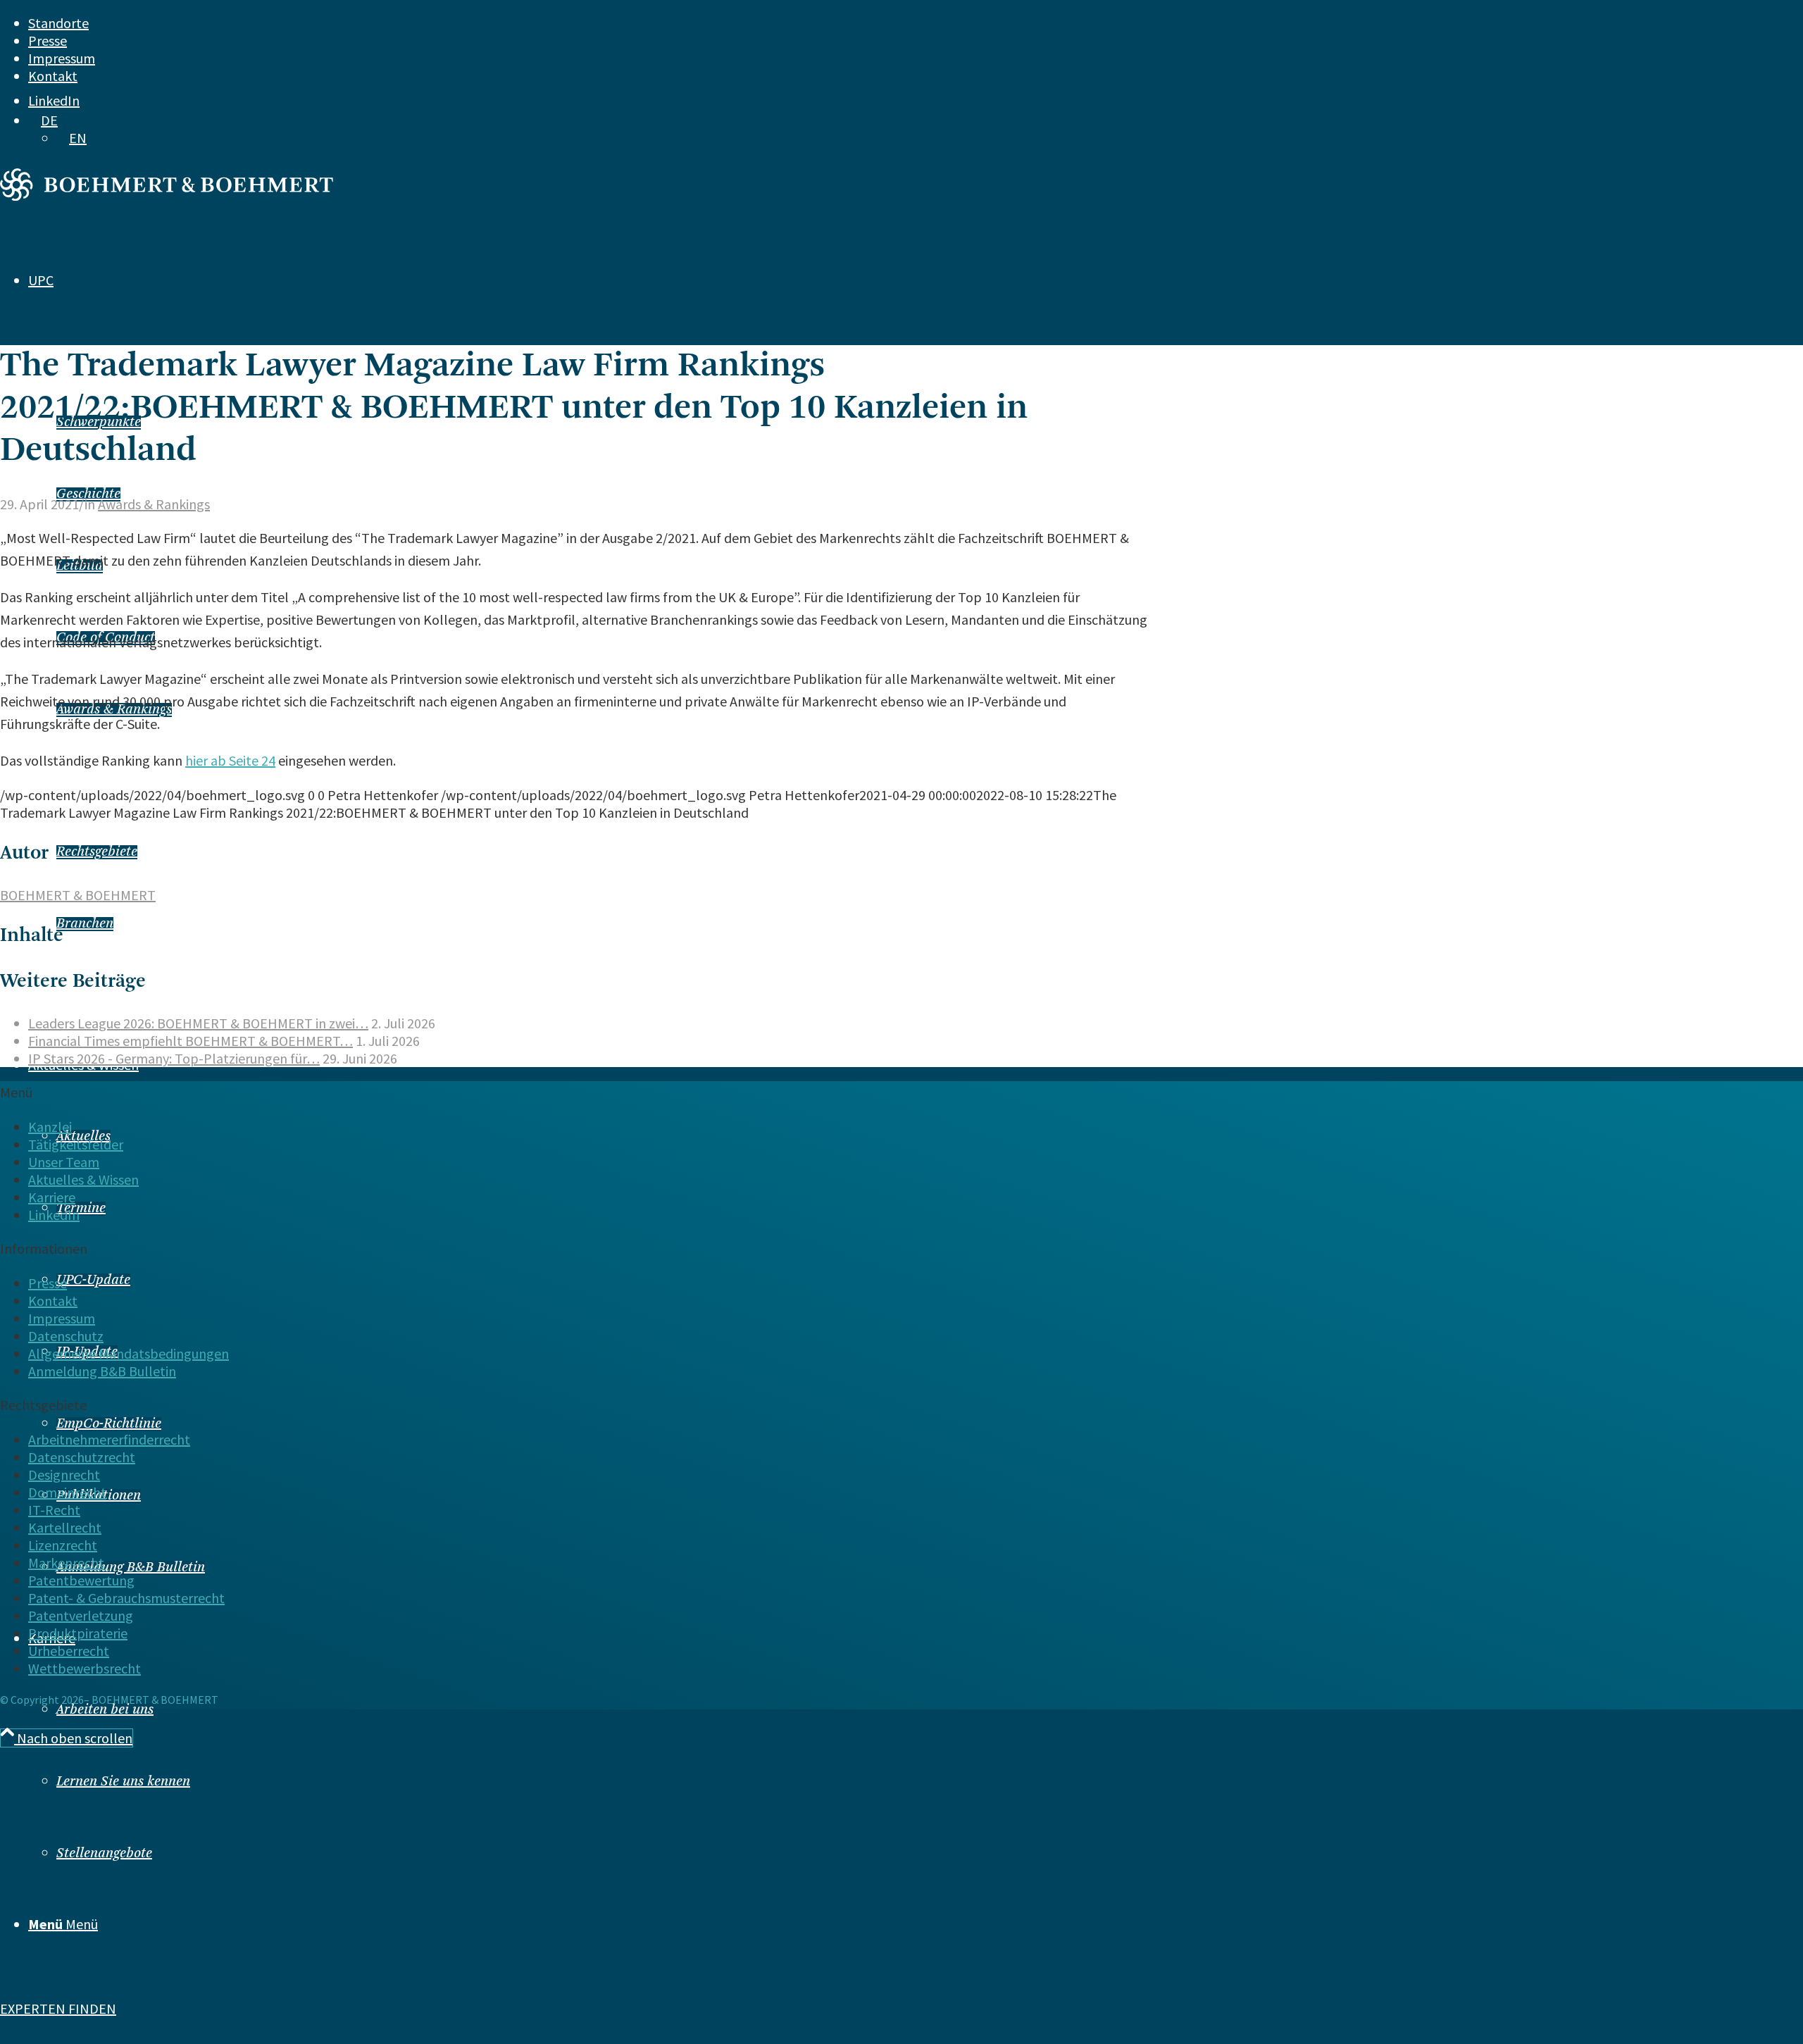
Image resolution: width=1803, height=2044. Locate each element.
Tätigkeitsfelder (76, 1144)
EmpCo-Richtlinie (109, 1424)
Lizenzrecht (63, 1545)
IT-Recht (54, 1510)
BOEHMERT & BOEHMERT (78, 895)
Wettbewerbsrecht (85, 1668)
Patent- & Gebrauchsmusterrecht (126, 1598)
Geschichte (88, 494)
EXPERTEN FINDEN (58, 2008)
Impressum (62, 58)
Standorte (58, 23)
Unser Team (64, 1162)
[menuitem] (839, 23)
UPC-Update (93, 1280)
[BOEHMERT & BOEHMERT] (167, 195)
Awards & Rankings (154, 504)
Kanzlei (50, 1127)
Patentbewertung (81, 1580)
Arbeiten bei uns (105, 1710)
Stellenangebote (104, 1854)
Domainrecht (67, 1492)
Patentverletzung (81, 1615)
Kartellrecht (65, 1527)
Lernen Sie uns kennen (123, 1782)
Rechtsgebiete (97, 852)
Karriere (52, 1197)
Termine (81, 1209)
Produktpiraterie (78, 1633)
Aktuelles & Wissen (83, 1179)
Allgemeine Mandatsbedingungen (129, 1353)
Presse (48, 40)
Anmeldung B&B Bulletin (131, 1568)
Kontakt (53, 76)
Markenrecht (66, 1563)
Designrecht (64, 1475)
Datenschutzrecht (82, 1457)
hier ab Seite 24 (230, 760)
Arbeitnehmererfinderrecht (109, 1439)
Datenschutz (66, 1336)
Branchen (85, 924)
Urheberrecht (69, 1651)
